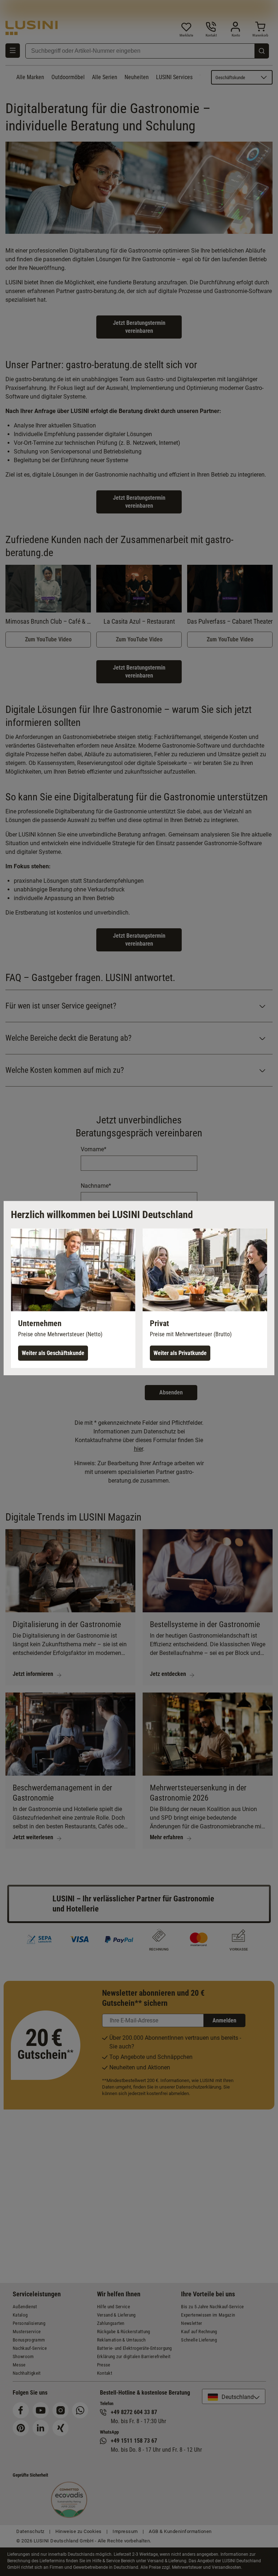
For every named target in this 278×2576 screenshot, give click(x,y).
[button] (73, 1298)
